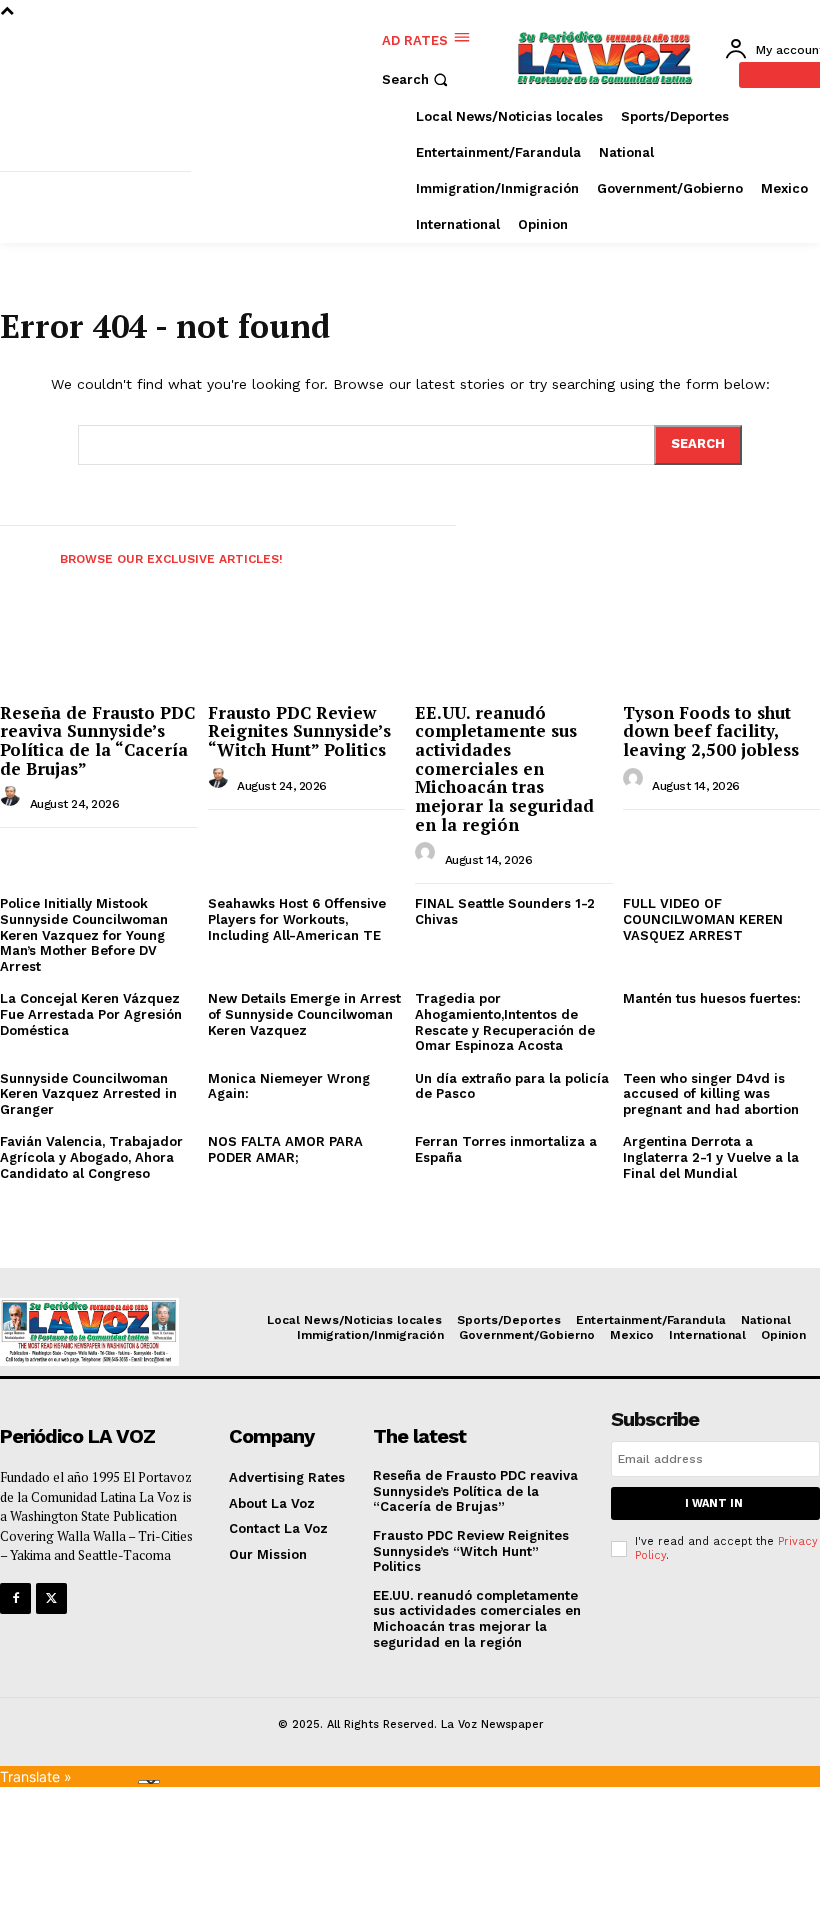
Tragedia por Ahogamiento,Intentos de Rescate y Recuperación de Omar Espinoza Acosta (505, 1022)
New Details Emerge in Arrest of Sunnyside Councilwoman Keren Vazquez (304, 1014)
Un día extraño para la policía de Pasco (512, 1086)
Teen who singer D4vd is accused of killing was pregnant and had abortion (711, 1094)
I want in (714, 1503)
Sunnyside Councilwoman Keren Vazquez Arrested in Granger (88, 1094)
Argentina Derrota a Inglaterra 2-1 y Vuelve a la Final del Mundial (711, 1157)
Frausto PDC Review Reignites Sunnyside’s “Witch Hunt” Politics (299, 731)
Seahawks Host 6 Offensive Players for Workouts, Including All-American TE (297, 919)
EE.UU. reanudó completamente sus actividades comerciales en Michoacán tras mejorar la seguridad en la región (504, 768)
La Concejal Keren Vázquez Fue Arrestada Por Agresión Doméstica (91, 1014)
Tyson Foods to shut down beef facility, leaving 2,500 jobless (711, 731)
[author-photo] (13, 802)
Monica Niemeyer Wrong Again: (289, 1086)
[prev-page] (18, 553)
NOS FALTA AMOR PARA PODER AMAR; (285, 1149)
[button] (417, 79)
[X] (51, 1598)
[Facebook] (15, 1598)
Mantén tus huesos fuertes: (712, 998)
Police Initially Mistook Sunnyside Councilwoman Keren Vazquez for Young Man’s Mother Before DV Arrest (84, 934)
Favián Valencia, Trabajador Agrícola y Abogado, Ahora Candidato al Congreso (91, 1157)
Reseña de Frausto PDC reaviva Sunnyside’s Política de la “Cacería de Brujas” (97, 740)
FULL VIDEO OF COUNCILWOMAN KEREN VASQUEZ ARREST (703, 919)
